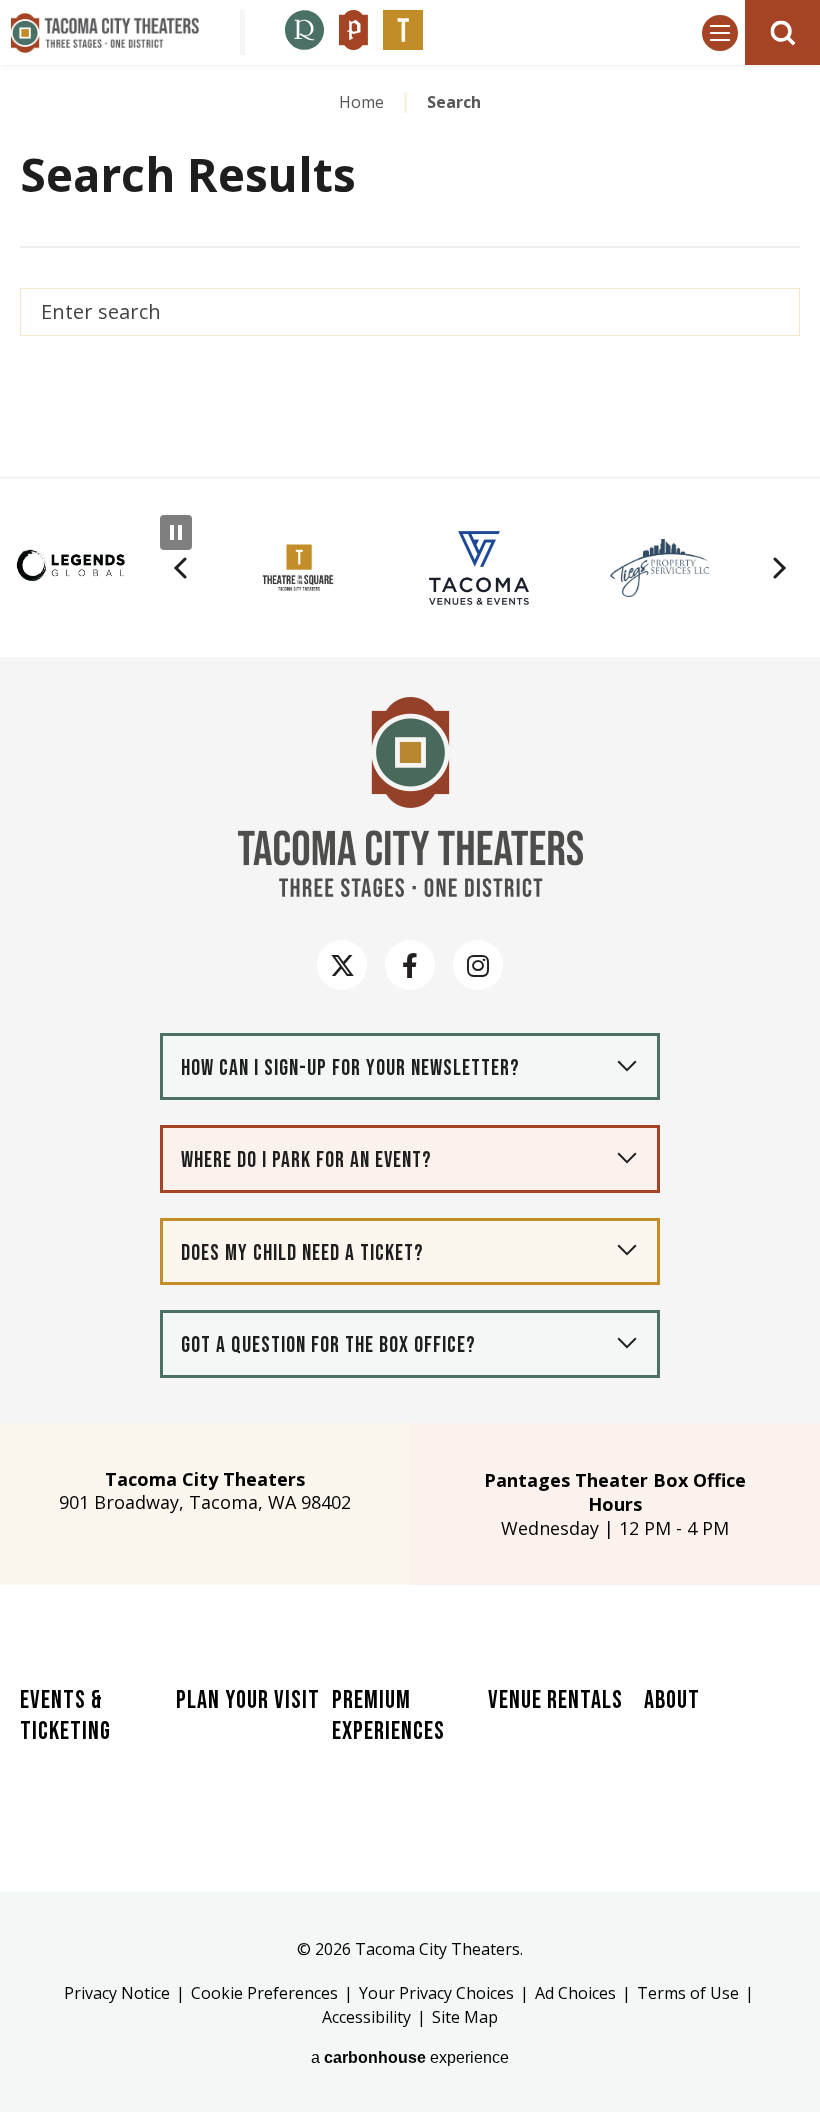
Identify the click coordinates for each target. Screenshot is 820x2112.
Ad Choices (575, 1993)
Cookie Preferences (264, 1993)
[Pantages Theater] (353, 32)
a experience (410, 2057)
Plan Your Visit (248, 1700)
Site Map (465, 2017)
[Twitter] (342, 965)
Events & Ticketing (65, 1716)
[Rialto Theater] (304, 32)
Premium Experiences (388, 1716)
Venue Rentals (555, 1700)
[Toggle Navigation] (720, 33)
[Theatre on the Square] (403, 32)
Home (361, 102)
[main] (410, 268)
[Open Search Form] (782, 32)
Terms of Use (688, 1993)
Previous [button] (180, 568)
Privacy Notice (117, 1993)
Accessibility (366, 2017)
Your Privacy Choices (436, 1993)
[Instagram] (478, 965)
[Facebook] (410, 965)
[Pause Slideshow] (176, 532)
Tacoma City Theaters (105, 33)
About (672, 1700)
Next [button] (780, 568)
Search (774, 312)
